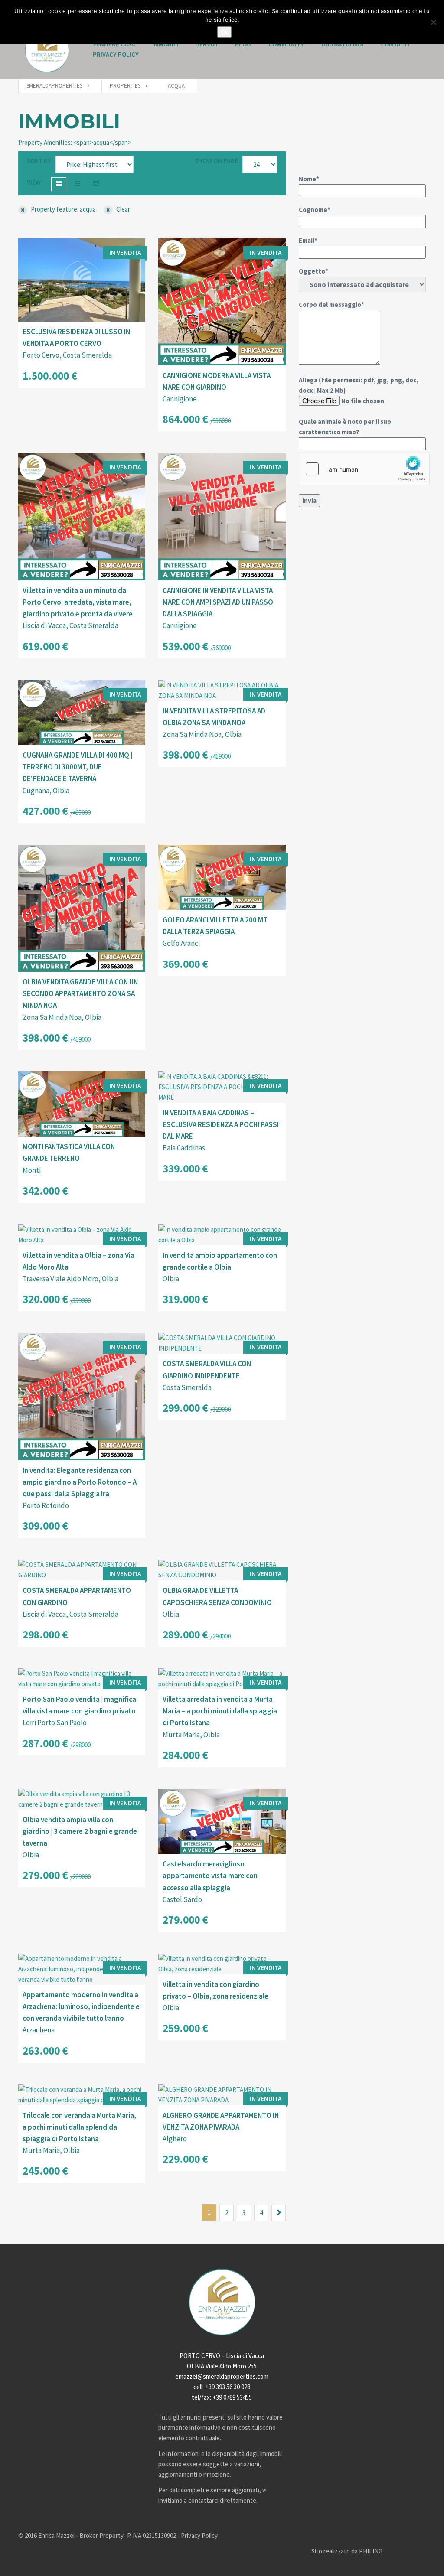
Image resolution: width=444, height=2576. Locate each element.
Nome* (309, 179)
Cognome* (315, 210)
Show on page (216, 161)
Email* (308, 240)
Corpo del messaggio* (331, 304)
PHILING (371, 2551)
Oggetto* (313, 271)
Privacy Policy (116, 54)
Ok (224, 32)
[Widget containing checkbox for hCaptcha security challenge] (364, 469)
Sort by (39, 161)
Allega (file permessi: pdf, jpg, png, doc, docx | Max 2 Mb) (359, 406)
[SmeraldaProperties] (47, 50)
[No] (433, 22)
